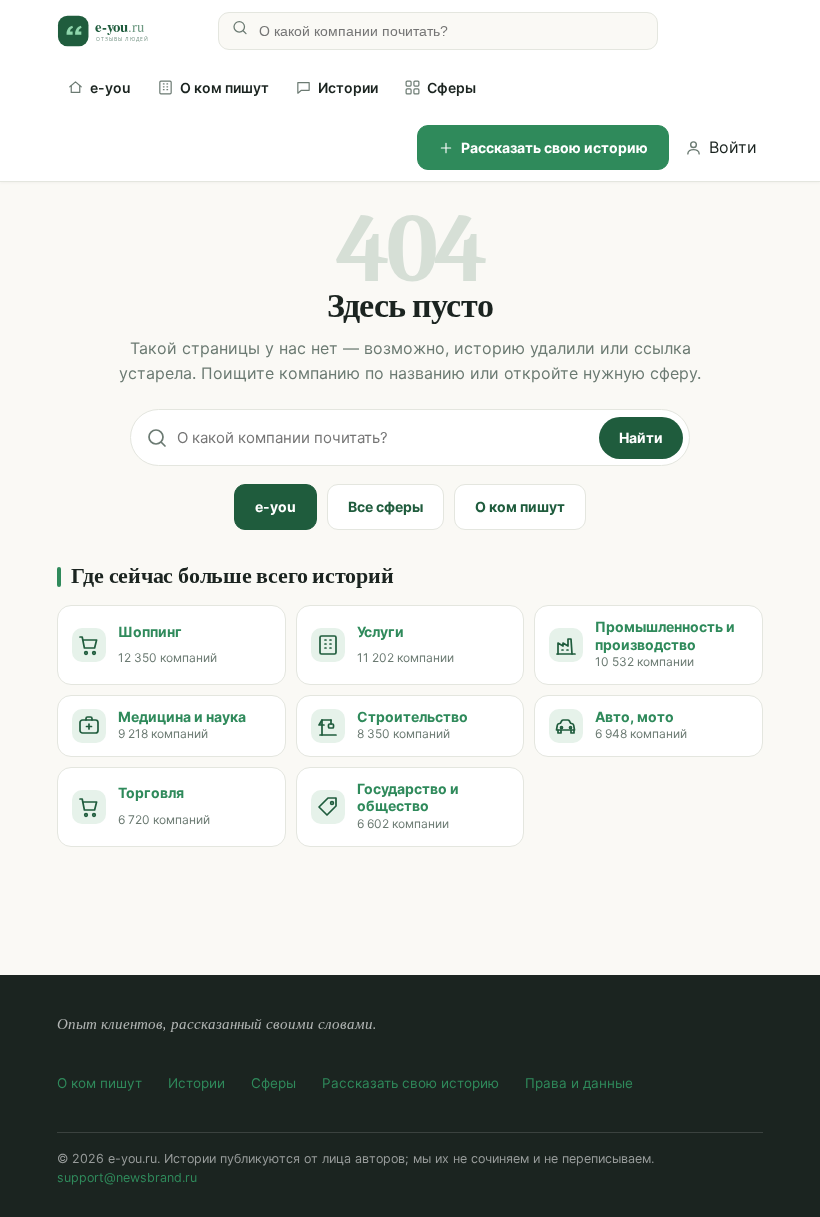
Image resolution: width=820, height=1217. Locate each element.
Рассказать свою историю (554, 147)
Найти (641, 437)
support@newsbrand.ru (127, 1177)
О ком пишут (224, 87)
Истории (348, 87)
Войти (733, 147)
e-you (110, 87)
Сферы (451, 87)
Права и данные (579, 1083)
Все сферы (385, 506)
